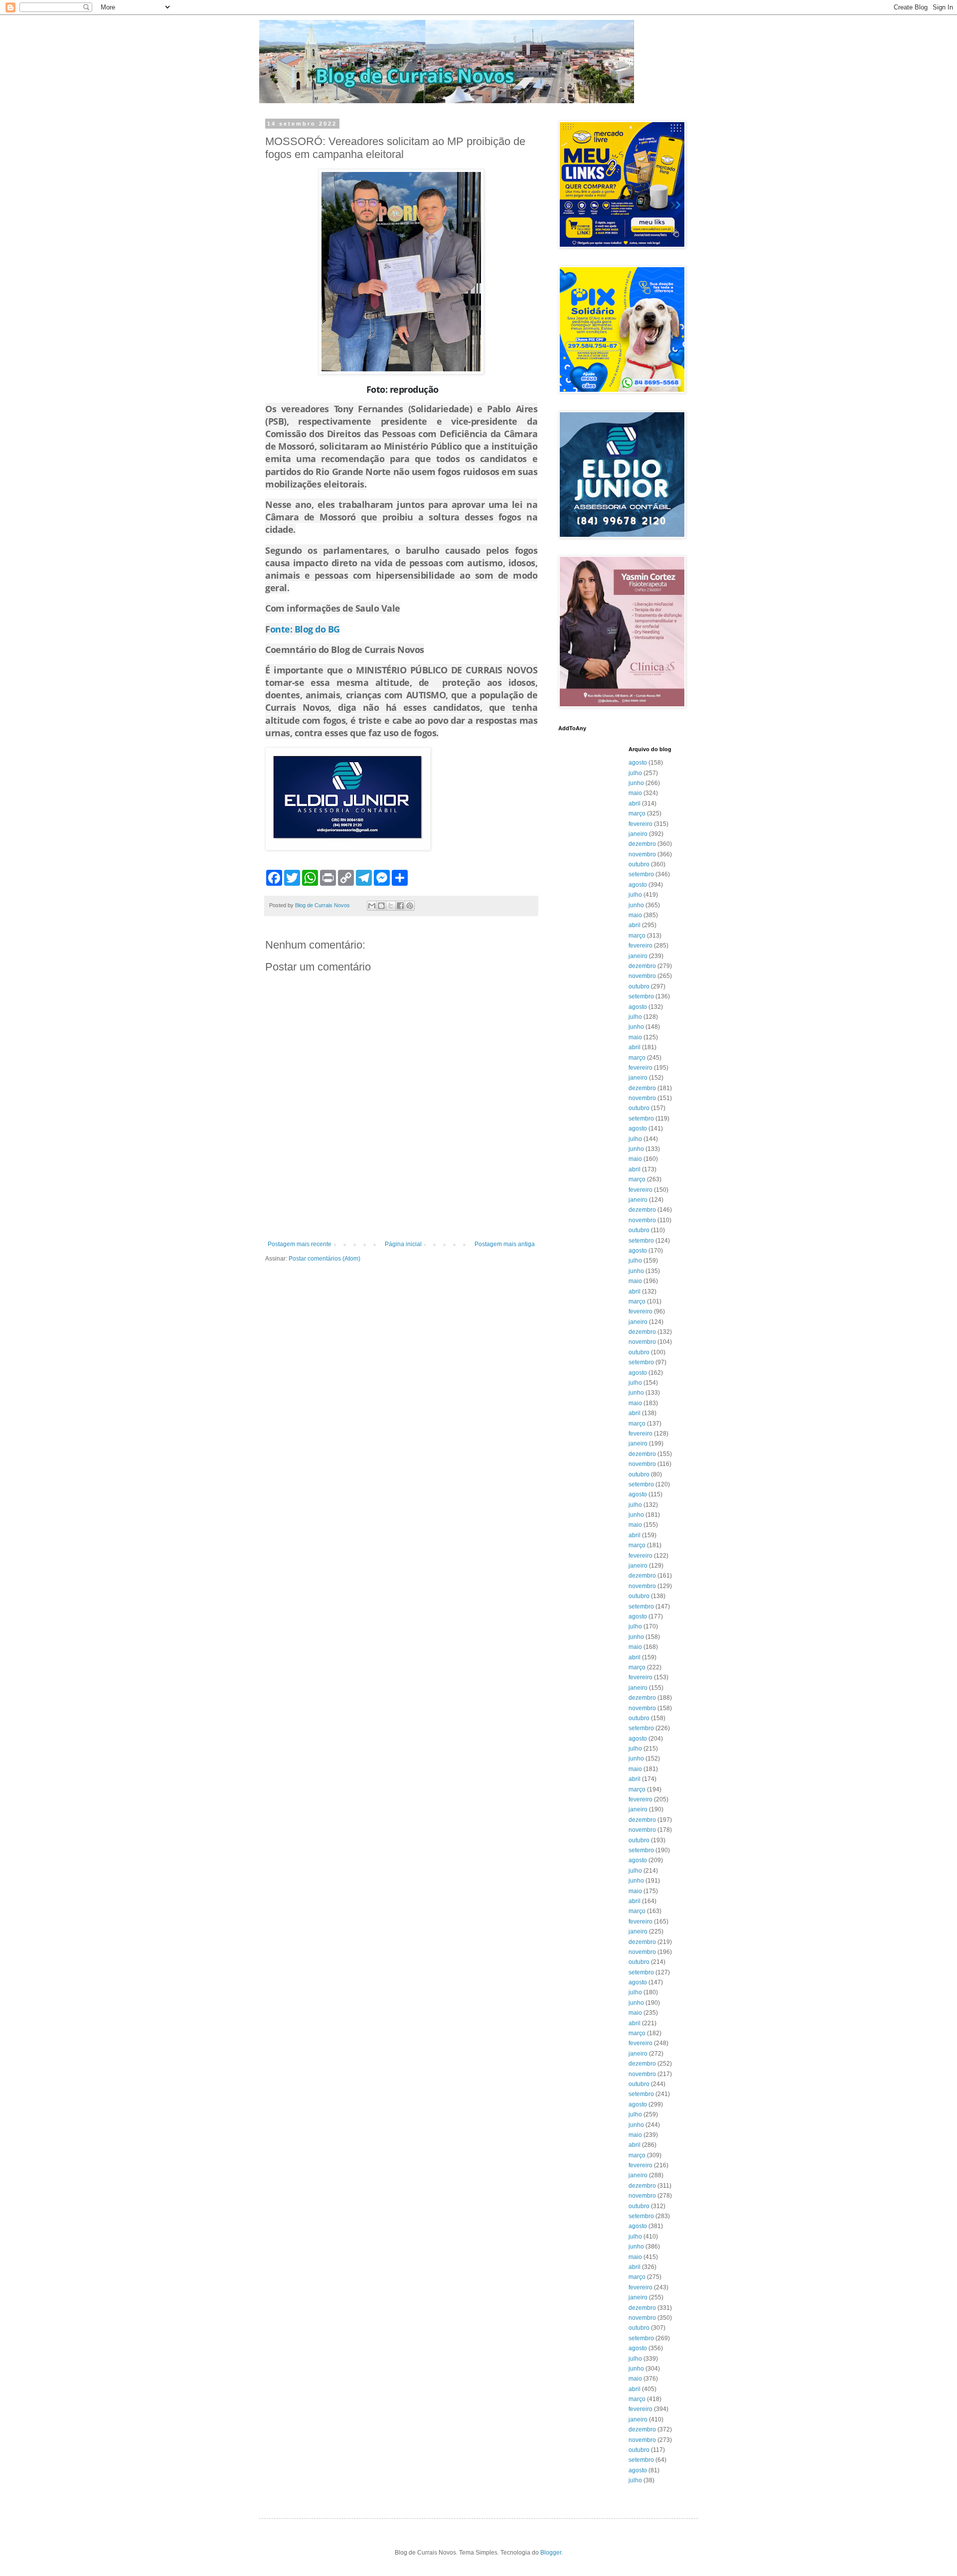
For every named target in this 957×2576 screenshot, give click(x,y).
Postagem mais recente (300, 1244)
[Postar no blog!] (381, 906)
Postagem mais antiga (505, 1244)
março (637, 813)
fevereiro (640, 824)
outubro (639, 864)
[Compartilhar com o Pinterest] (410, 906)
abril (635, 804)
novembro (642, 854)
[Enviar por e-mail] (372, 906)
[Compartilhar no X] (391, 906)
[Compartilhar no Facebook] (400, 906)
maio (635, 793)
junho (636, 783)
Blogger (551, 2553)
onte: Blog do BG (305, 629)
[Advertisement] (401, 1213)
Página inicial (403, 1244)
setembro (641, 874)
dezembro (642, 844)
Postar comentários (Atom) (324, 1259)
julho (635, 773)
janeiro (638, 834)
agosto (638, 763)
